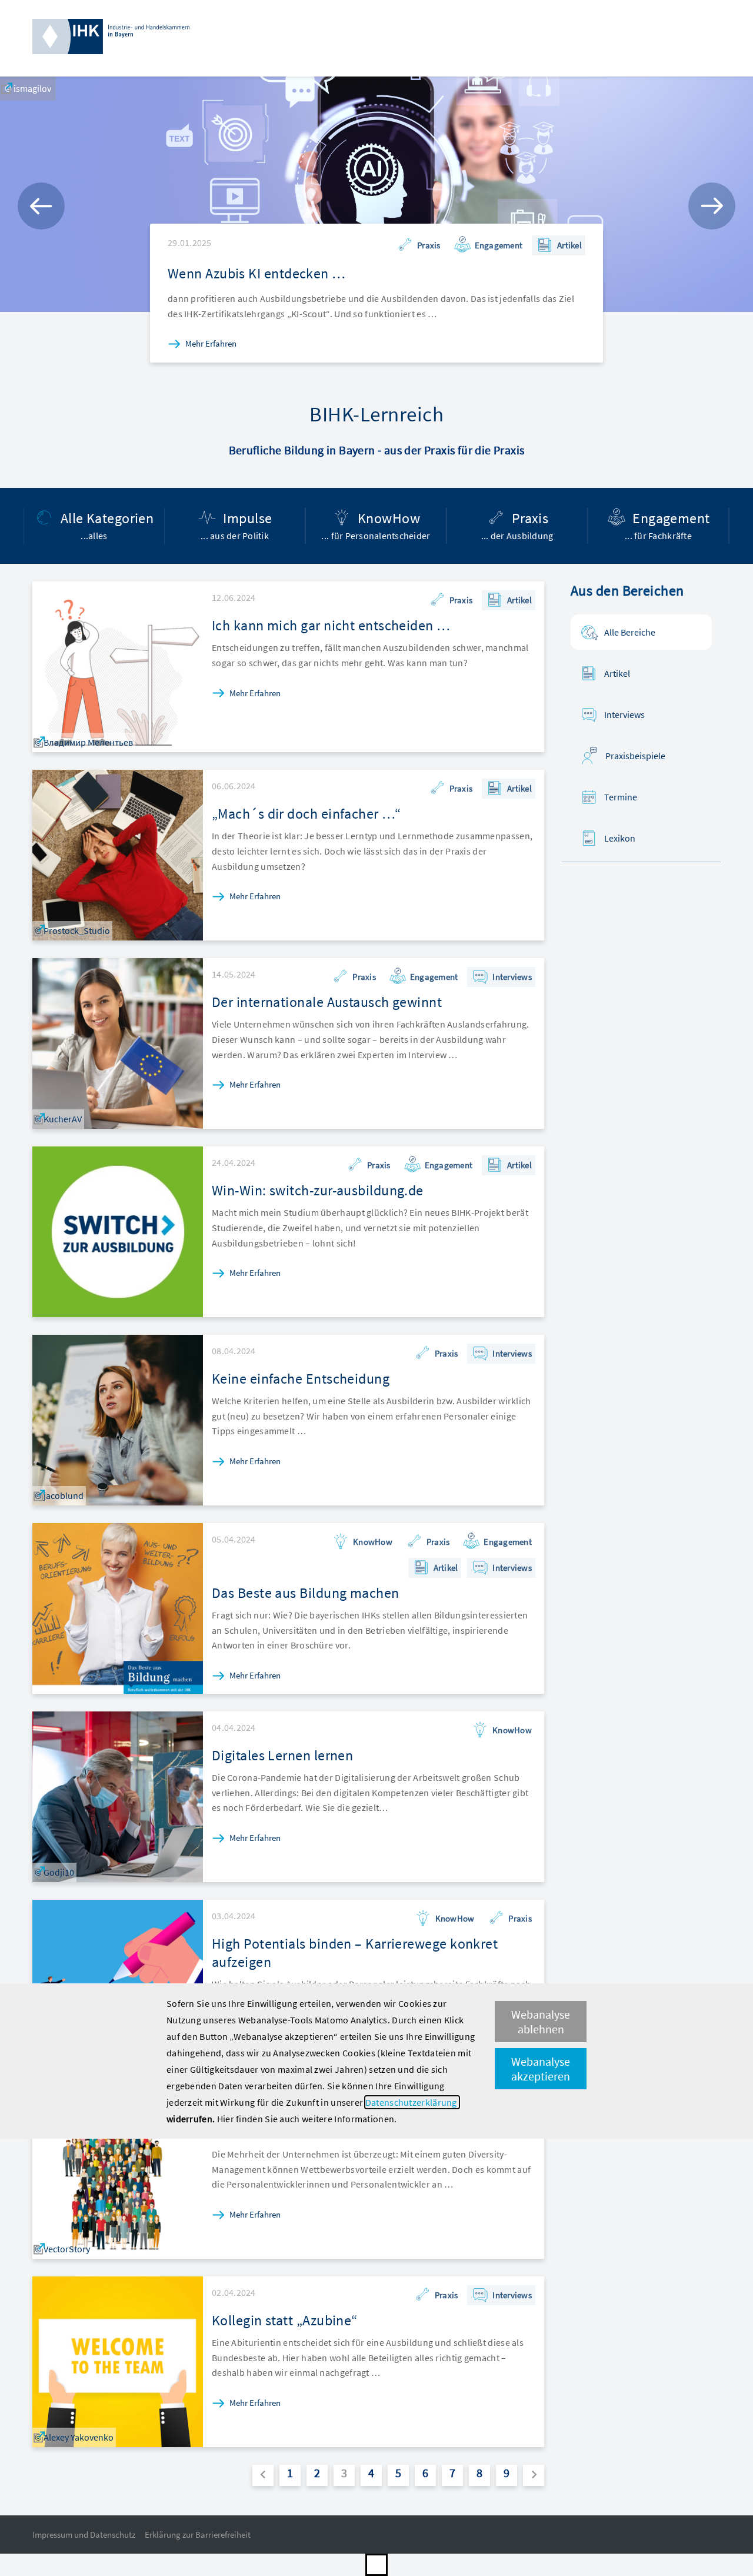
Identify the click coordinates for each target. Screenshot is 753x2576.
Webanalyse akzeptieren (541, 2069)
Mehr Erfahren (211, 343)
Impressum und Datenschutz (84, 2535)
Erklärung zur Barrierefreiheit (198, 2535)
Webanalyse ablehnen (541, 2022)
